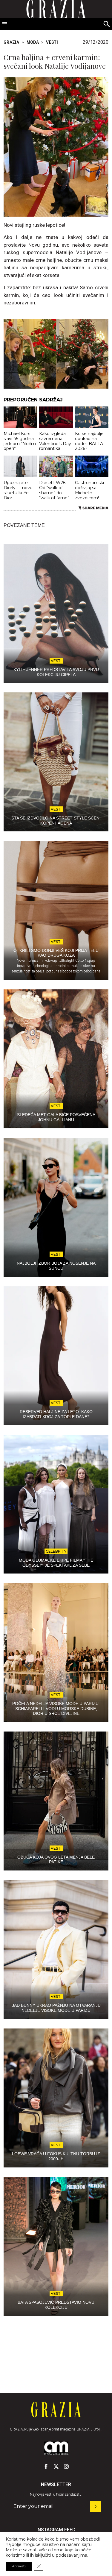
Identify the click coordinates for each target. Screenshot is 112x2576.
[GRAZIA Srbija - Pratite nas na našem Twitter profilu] (56, 2466)
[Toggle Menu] (5, 24)
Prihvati (19, 2566)
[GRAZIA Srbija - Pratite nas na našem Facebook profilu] (46, 2466)
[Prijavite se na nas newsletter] (96, 2506)
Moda (33, 42)
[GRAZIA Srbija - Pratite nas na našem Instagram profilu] (66, 2466)
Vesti (52, 42)
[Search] (107, 24)
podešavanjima (72, 2555)
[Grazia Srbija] (56, 2410)
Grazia (11, 42)
